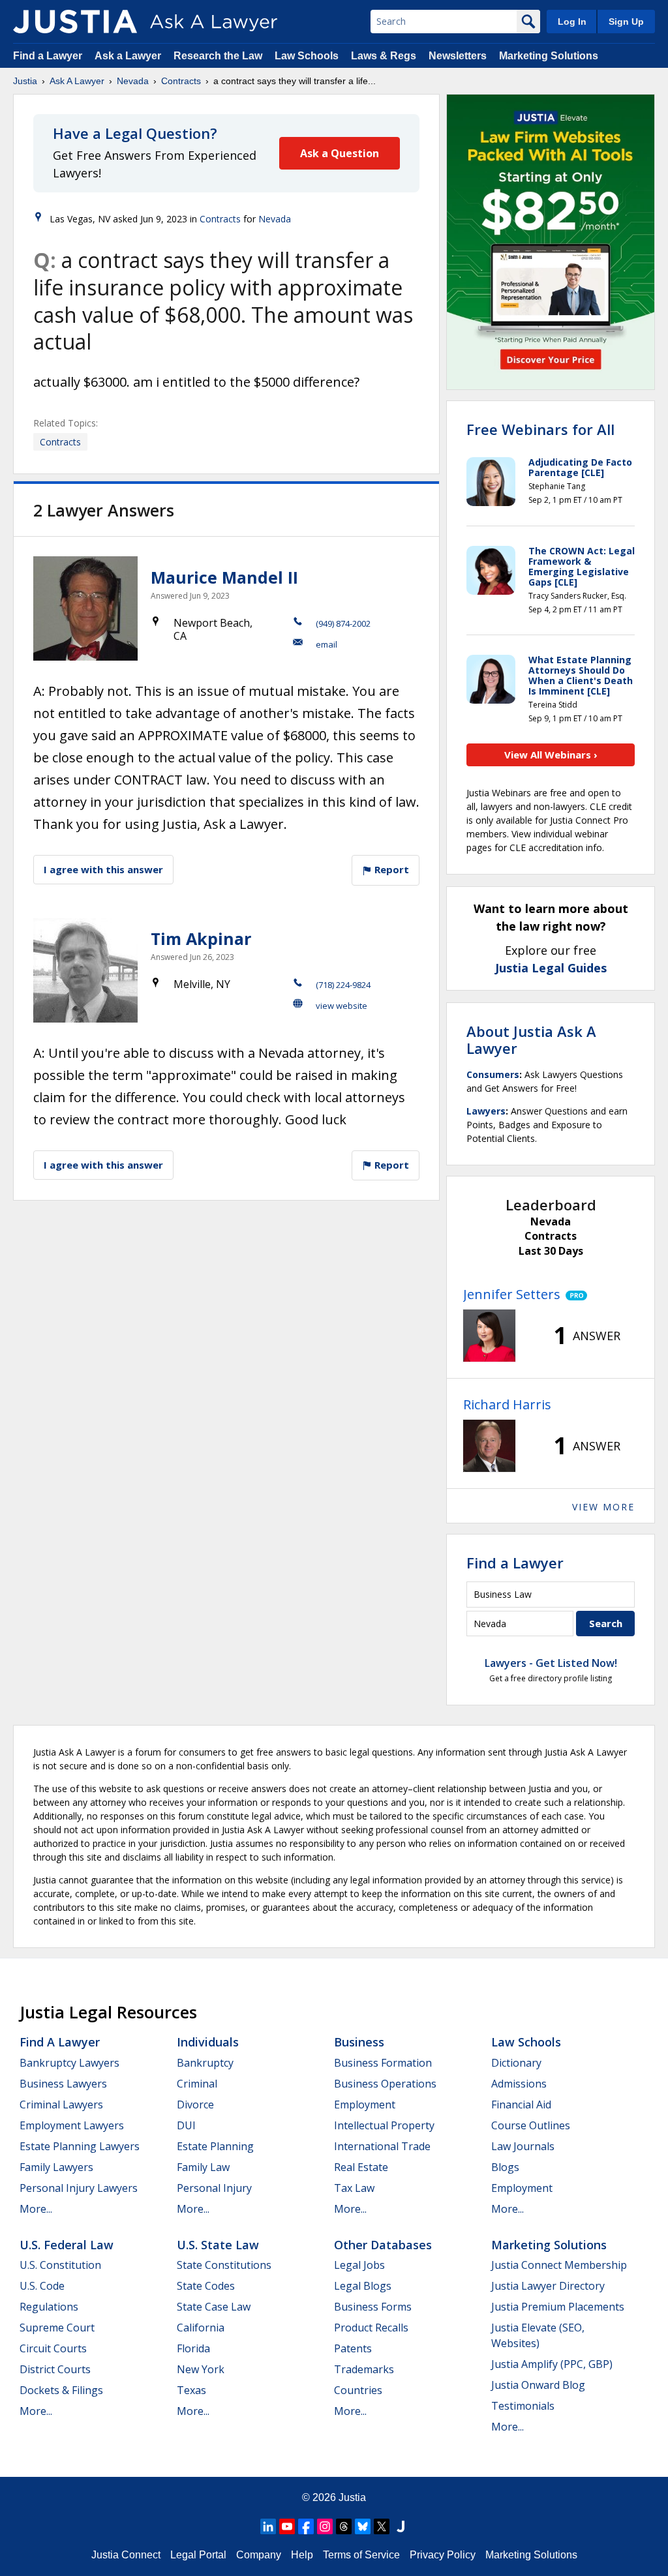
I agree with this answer (103, 869)
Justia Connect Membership (559, 2265)
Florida (193, 2348)
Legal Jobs (359, 2265)
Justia (25, 81)
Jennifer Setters (512, 1294)
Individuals (208, 2042)
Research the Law (218, 56)
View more (603, 1507)
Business (359, 2042)
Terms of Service (361, 2555)
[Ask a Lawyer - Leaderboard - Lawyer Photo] (489, 1336)
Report (390, 869)
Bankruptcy (205, 2063)
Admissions (519, 2084)
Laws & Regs (384, 56)
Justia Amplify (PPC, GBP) (552, 2364)
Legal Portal (198, 2555)
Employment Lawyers (72, 2125)
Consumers (493, 1074)
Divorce (195, 2104)
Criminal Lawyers (61, 2104)
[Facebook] (306, 2526)
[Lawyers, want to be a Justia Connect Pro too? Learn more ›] (574, 1295)
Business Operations (385, 2084)
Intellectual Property (384, 2125)
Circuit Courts (53, 2348)
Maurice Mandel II (224, 577)
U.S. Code (42, 2286)
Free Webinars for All (540, 429)
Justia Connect (126, 2555)
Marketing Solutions (549, 56)
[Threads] (344, 2526)
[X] (382, 2526)
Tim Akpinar (201, 938)
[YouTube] (287, 2526)
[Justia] (75, 22)
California (201, 2328)
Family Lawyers (56, 2167)
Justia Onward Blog (538, 2385)
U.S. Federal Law (67, 2245)
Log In (572, 22)
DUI (186, 2125)
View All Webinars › (551, 755)
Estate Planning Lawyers (80, 2146)
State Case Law (214, 2307)
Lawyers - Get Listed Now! (551, 1663)
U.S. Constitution (60, 2265)
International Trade (382, 2146)
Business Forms (373, 2307)
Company (259, 2555)
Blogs (505, 2167)
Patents (353, 2348)
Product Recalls (371, 2328)
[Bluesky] (363, 2526)
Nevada (133, 81)
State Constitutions (224, 2265)
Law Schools (307, 56)
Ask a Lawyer (129, 56)
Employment (365, 2104)
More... (36, 2209)
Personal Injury (214, 2188)
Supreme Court (57, 2328)
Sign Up (626, 22)
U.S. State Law (218, 2245)
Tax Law (354, 2188)
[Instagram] (325, 2526)
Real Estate (361, 2167)
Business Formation (383, 2063)
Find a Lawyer (48, 56)
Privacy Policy (443, 2555)
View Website (342, 1006)
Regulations (49, 2307)
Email (326, 644)
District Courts (55, 2369)
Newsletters (458, 56)
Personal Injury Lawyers (79, 2188)
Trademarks (364, 2369)
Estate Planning (215, 2146)
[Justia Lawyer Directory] (401, 2526)
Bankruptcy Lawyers (69, 2063)
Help (302, 2555)
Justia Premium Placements (558, 2307)
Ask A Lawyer (77, 81)
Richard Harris (507, 1404)
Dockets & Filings (61, 2390)
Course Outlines (531, 2125)
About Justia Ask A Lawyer (531, 1040)
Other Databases (383, 2245)
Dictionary (516, 2063)
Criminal (197, 2084)
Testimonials (523, 2406)
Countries (358, 2390)
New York (201, 2369)
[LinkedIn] (268, 2526)
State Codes (206, 2286)
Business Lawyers (63, 2084)
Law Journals (523, 2146)
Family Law (203, 2167)
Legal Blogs (363, 2286)
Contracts (181, 81)
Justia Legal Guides (551, 968)
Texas (191, 2390)
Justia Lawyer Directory (548, 2286)
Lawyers (486, 1111)
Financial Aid (521, 2104)
